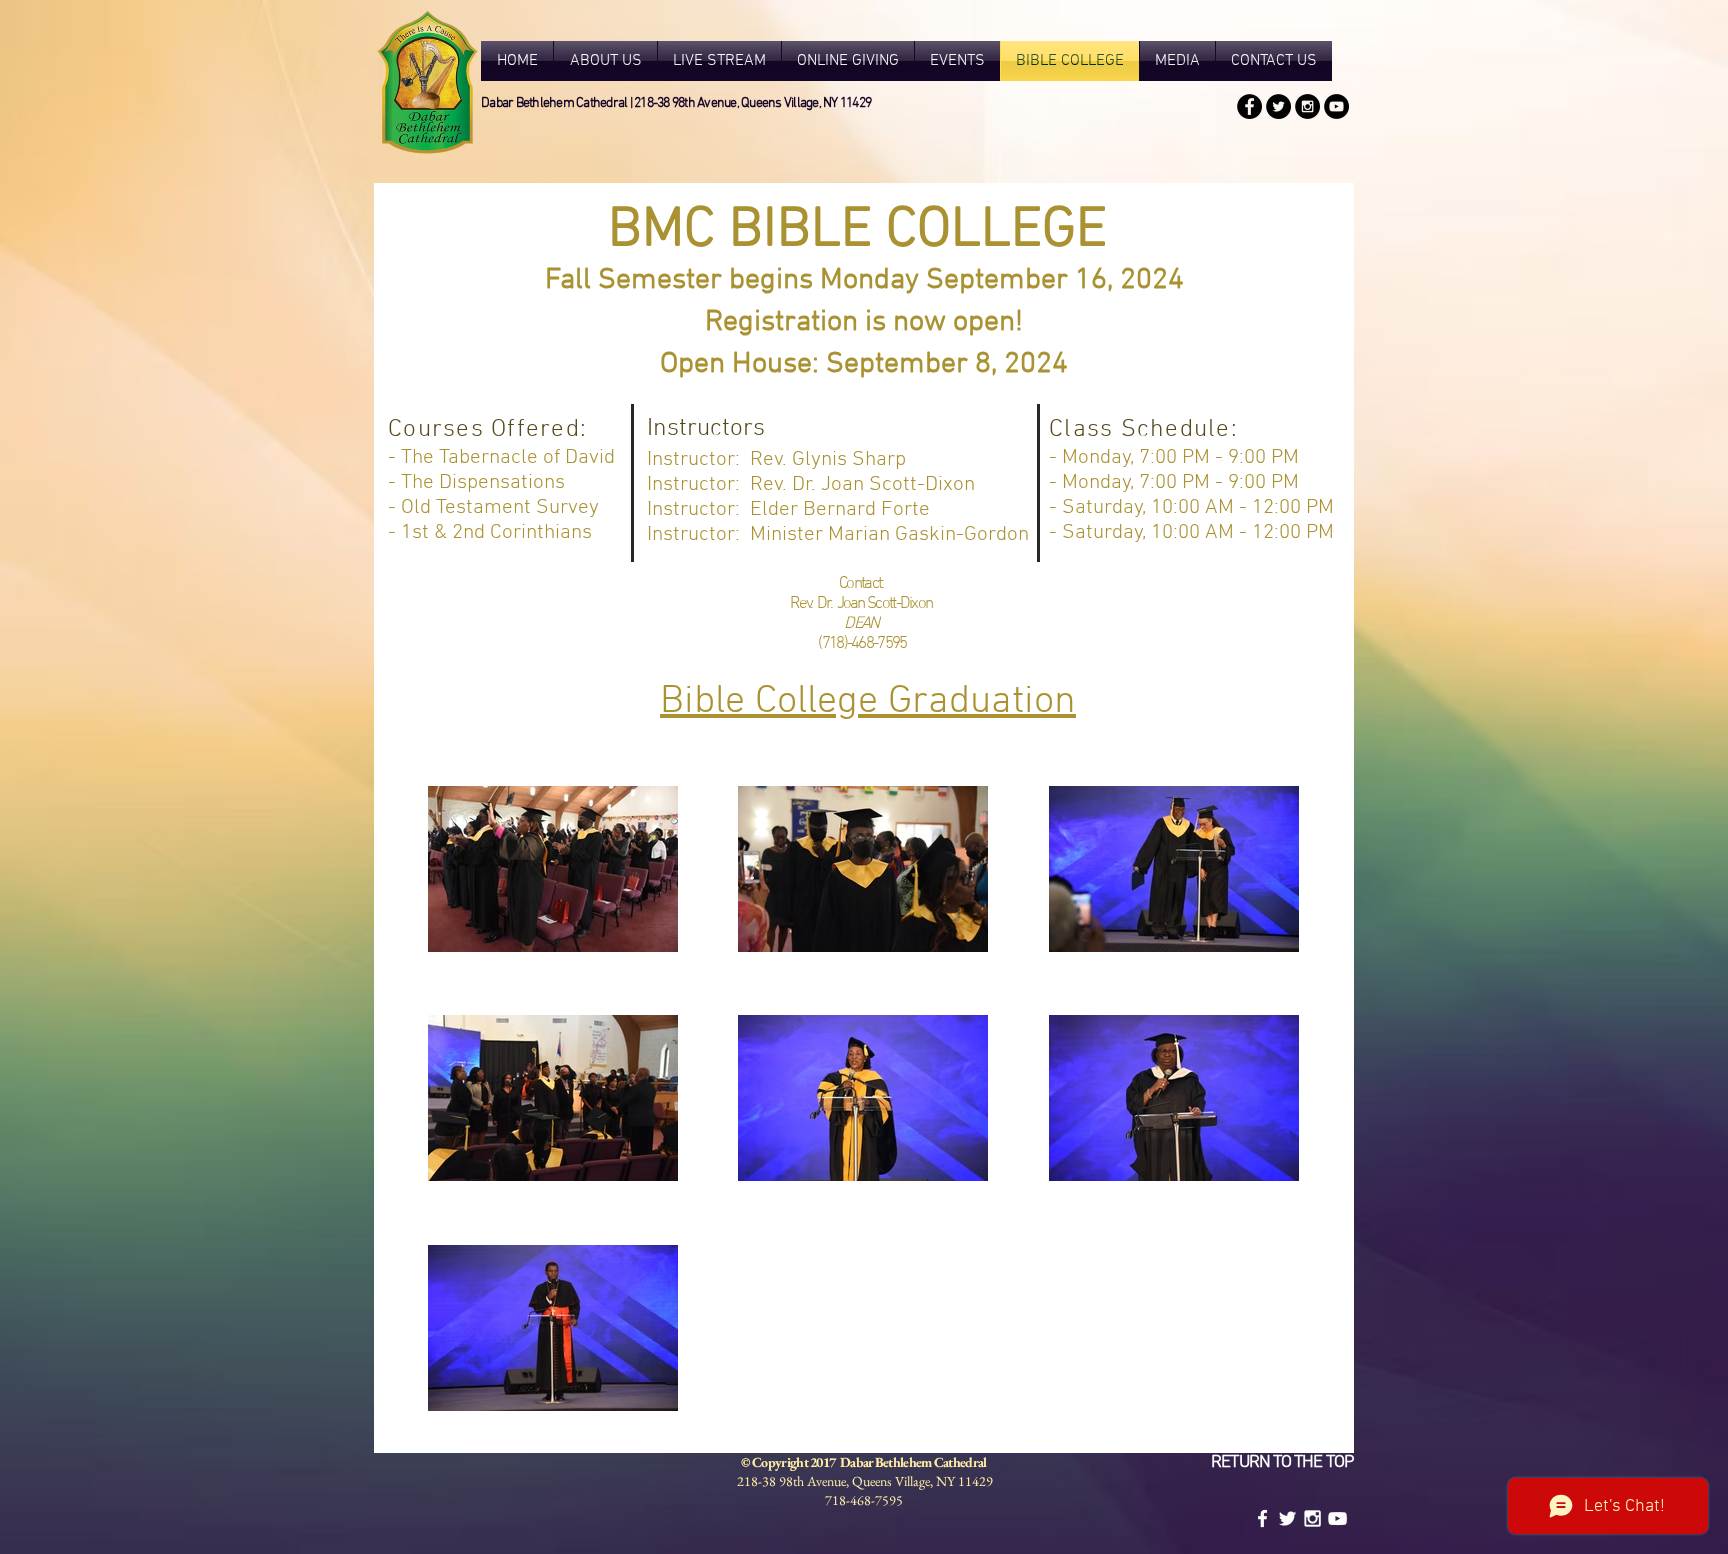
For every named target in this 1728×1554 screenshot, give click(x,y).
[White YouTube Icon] (1337, 1518)
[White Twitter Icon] (1287, 1518)
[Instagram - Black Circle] (1307, 106)
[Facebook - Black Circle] (1249, 106)
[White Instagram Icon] (1312, 1518)
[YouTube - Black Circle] (1336, 106)
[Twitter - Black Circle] (1278, 106)
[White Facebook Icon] (1262, 1518)
